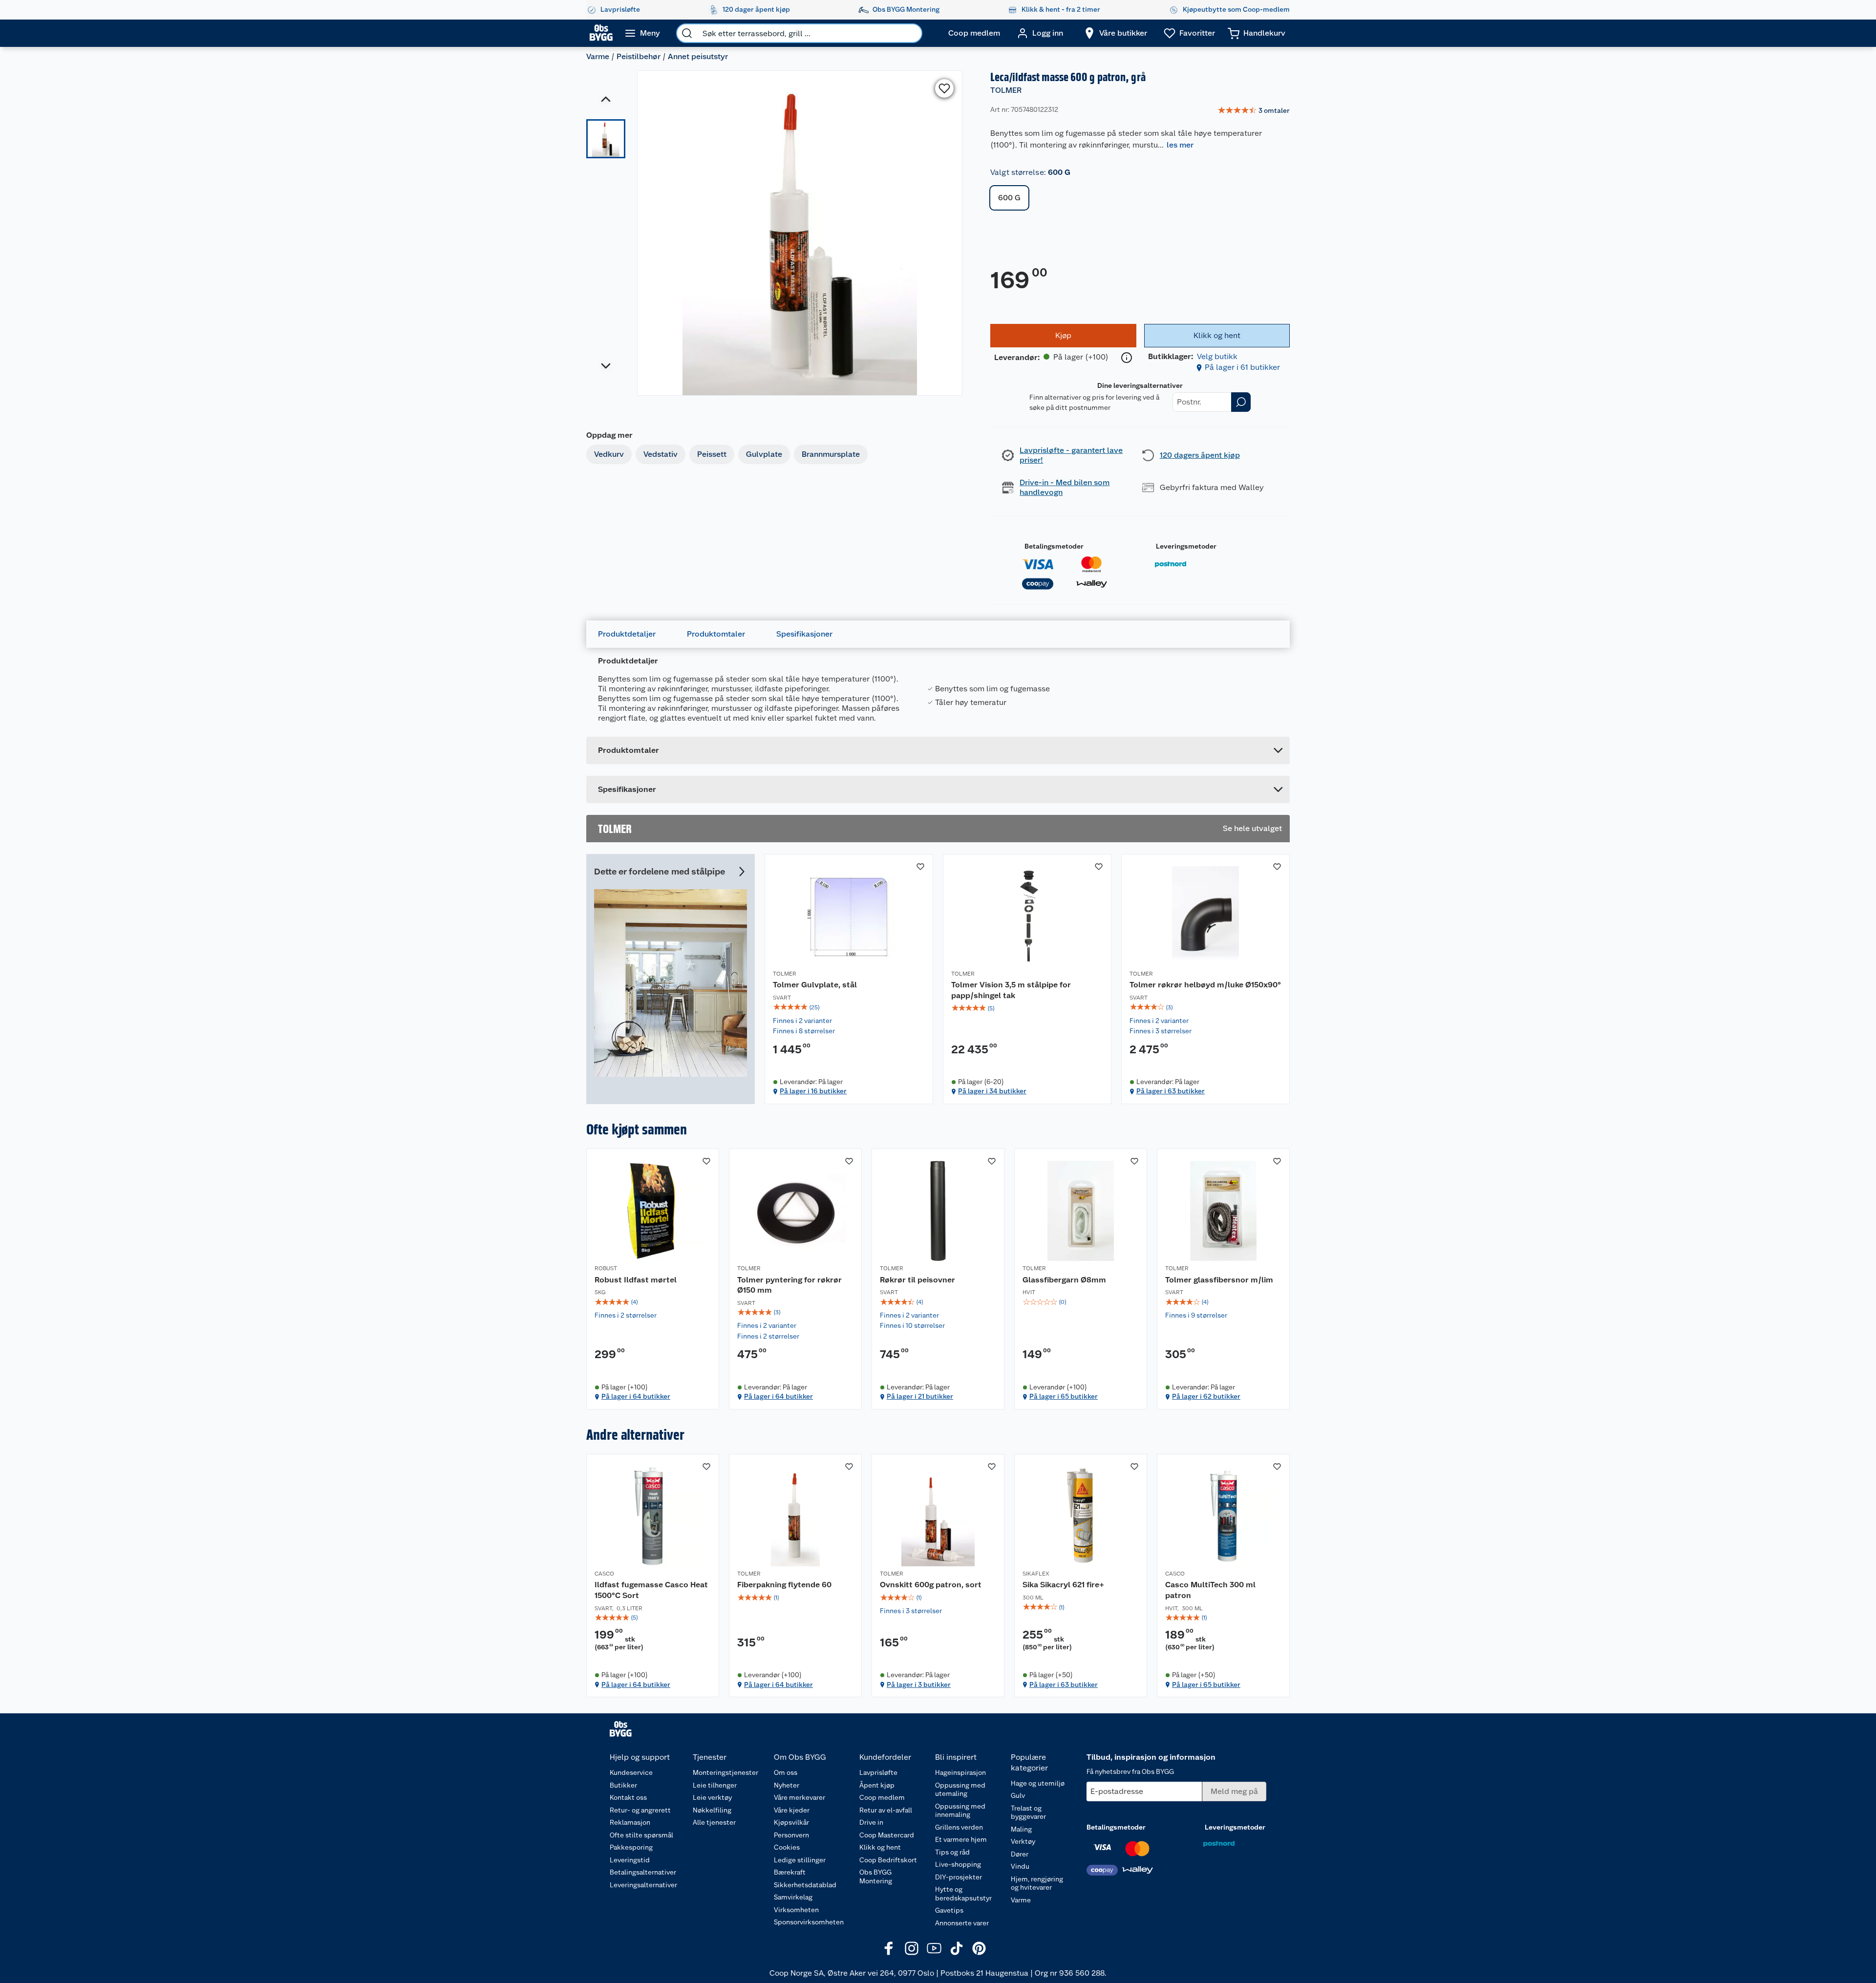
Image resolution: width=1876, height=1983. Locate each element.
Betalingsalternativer (643, 1872)
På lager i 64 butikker (636, 1396)
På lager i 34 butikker (992, 1091)
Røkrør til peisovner (917, 1280)
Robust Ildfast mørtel (636, 1280)
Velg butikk (1217, 356)
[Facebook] (889, 1948)
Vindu (1020, 1866)
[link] (1254, 111)
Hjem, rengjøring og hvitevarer (1037, 1883)
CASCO (604, 1574)
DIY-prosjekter (959, 1877)
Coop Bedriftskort (888, 1860)
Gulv (1018, 1795)
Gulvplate (764, 454)
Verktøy (1023, 1841)
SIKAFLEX (1036, 1574)
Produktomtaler (716, 634)
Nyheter (787, 1785)
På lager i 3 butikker (919, 1684)
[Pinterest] (979, 1948)
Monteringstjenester (725, 1772)
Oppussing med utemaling (960, 1790)
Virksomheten (796, 1910)
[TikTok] (957, 1948)
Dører (1020, 1854)
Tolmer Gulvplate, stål (815, 985)
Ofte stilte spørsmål (641, 1835)
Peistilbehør (639, 56)
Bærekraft (790, 1872)
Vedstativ (661, 454)
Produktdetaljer (627, 634)
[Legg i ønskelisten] (944, 88)
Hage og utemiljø (1038, 1783)
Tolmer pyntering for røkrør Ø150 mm (789, 1285)
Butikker (623, 1785)
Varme (598, 56)
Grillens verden (959, 1827)
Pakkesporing (631, 1847)
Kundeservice (631, 1772)
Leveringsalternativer (643, 1885)
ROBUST (606, 1268)
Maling (1021, 1829)
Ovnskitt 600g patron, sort (931, 1585)
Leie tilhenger (715, 1785)
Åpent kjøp (877, 1785)
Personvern (791, 1835)
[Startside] (601, 33)
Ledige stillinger (800, 1860)
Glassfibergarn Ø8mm (1064, 1280)
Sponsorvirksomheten (809, 1922)
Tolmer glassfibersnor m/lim (1219, 1280)
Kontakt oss (628, 1797)
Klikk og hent (880, 1847)
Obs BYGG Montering (876, 1876)
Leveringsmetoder (1186, 546)
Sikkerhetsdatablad (805, 1885)
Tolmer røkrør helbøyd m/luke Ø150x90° (1205, 985)
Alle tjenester (714, 1822)
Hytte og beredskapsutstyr (963, 1894)
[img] (849, 1007)
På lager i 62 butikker (1206, 1396)
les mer (1180, 145)
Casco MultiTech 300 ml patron (1210, 1590)
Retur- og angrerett (640, 1810)
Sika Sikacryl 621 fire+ (1063, 1585)
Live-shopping (958, 1864)
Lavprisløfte (878, 1772)
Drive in (871, 1822)
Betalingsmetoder (1054, 546)
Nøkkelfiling (712, 1810)
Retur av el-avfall (886, 1810)
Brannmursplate (831, 454)
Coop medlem (882, 1797)
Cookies (787, 1847)
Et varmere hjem (961, 1839)
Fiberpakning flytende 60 (784, 1585)
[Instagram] (912, 1948)
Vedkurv (609, 454)
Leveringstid (630, 1860)
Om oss (786, 1772)
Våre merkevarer (799, 1797)
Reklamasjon (630, 1822)
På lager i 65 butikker (1064, 1396)
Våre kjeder (792, 1810)
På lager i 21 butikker (920, 1396)
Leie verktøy (712, 1797)
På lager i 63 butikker (1171, 1091)
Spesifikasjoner (804, 634)
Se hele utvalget (1252, 828)
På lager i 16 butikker (813, 1091)
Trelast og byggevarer (1028, 1812)
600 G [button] (1009, 198)
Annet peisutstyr (698, 56)
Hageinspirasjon (960, 1772)
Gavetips (949, 1910)
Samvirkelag (793, 1897)
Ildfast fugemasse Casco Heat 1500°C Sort (651, 1590)
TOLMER (1006, 90)
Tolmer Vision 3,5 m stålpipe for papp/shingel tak (1011, 990)
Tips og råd (952, 1852)
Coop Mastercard (887, 1835)
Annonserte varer (962, 1923)
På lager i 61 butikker (1242, 367)
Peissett (712, 454)
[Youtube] (934, 1948)
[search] (687, 33)
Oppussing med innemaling (960, 1811)
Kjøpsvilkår (791, 1822)
